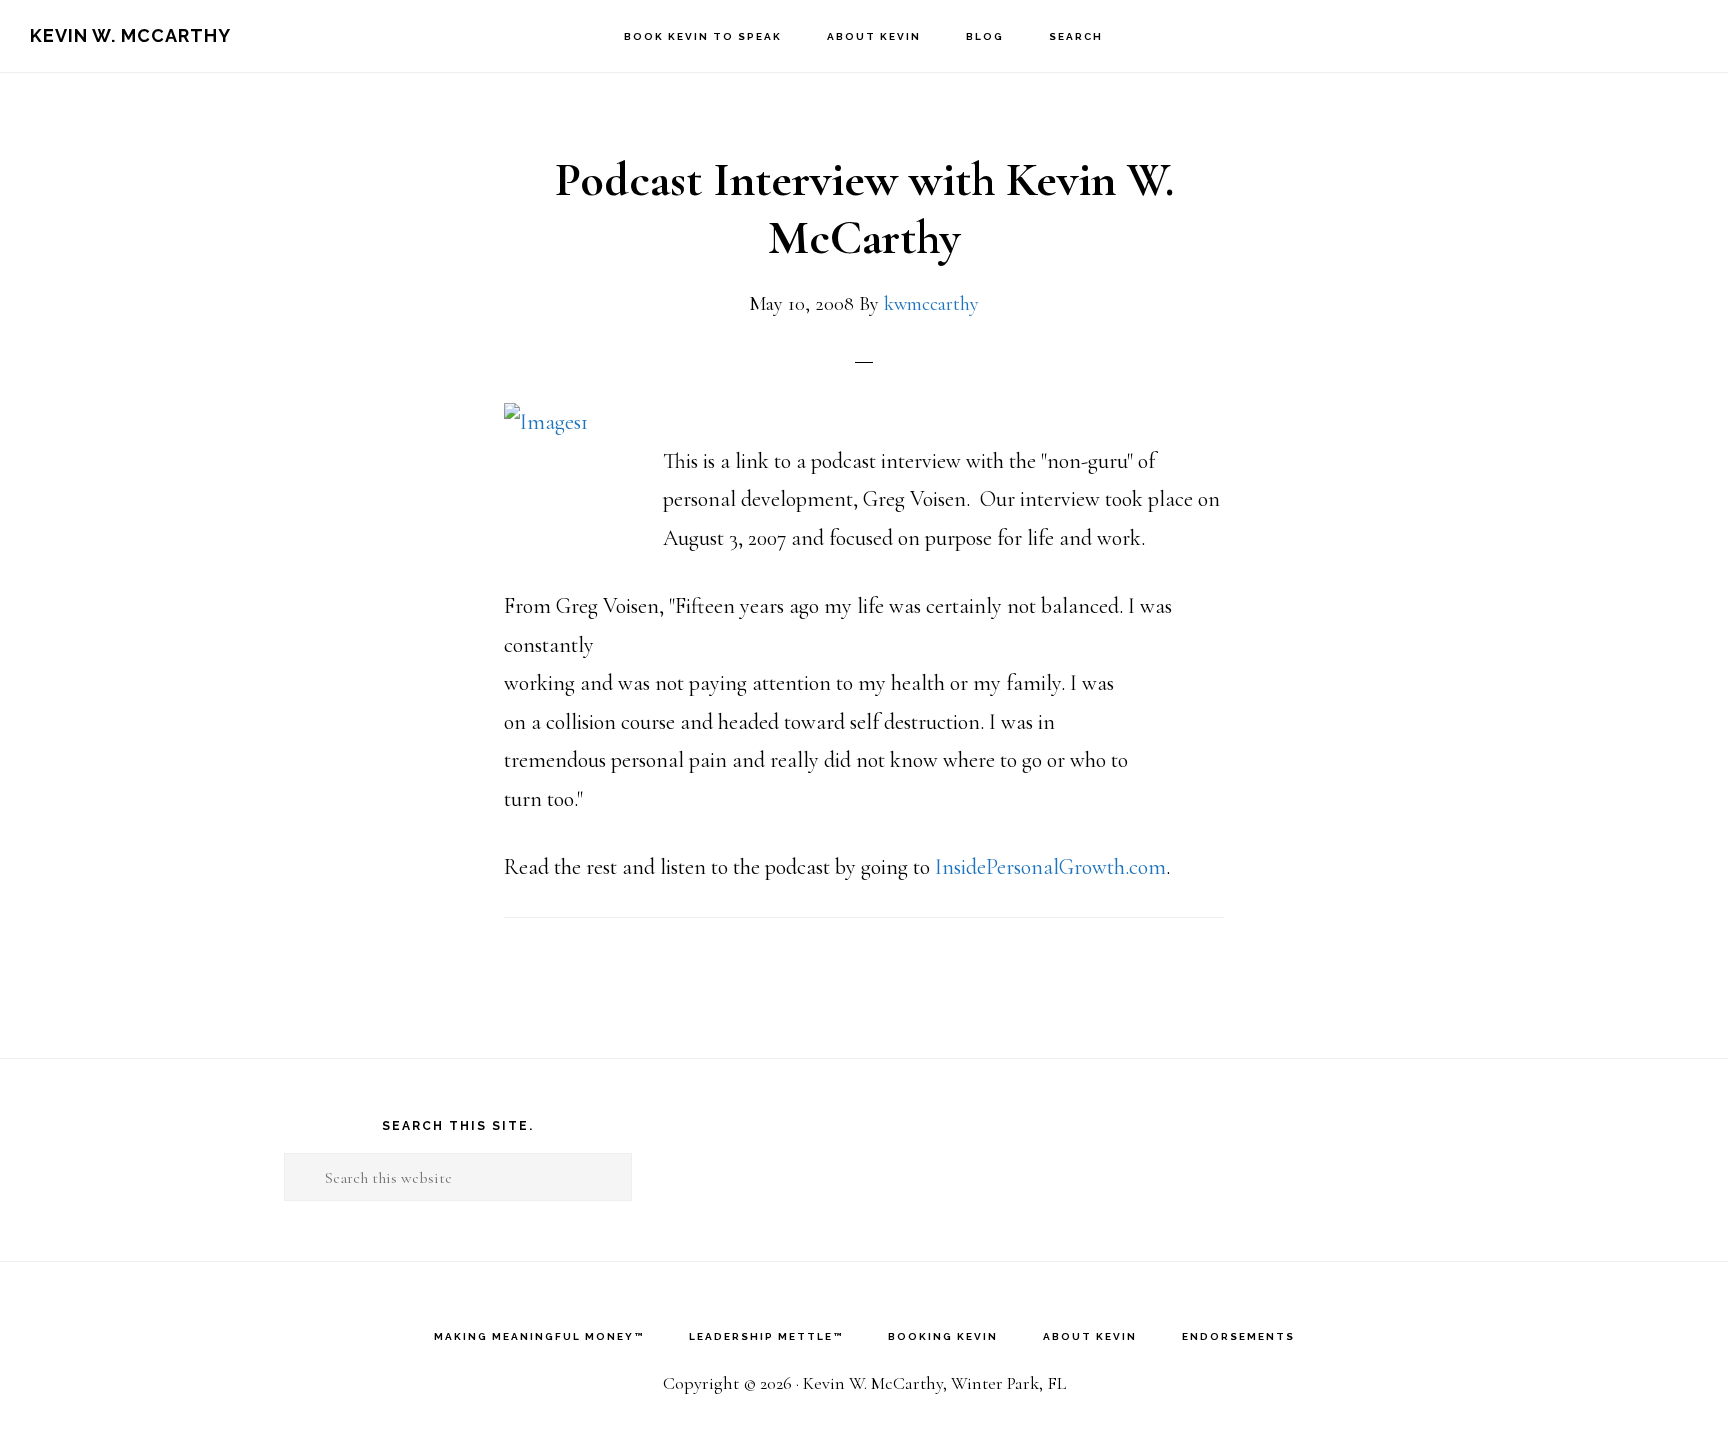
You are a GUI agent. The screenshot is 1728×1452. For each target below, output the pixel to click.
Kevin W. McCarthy (130, 35)
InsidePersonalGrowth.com (1050, 867)
